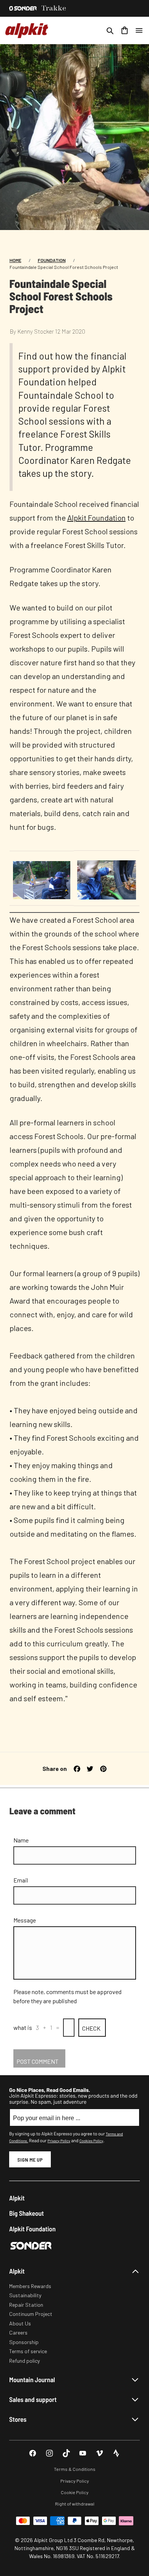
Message (25, 1920)
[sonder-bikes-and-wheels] (23, 8)
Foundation (52, 260)
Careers (18, 2332)
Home (15, 260)
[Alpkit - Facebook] (33, 2453)
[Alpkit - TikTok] (66, 2453)
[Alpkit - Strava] (116, 2453)
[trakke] (54, 8)
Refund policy (24, 2361)
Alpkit (17, 2198)
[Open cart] (125, 30)
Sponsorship (24, 2342)
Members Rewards (30, 2286)
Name (21, 1840)
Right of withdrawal (75, 2504)
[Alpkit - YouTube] (83, 2453)
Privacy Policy (59, 2141)
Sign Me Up (30, 2160)
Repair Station (26, 2305)
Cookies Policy (91, 2141)
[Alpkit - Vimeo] (100, 2453)
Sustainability (25, 2295)
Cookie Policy (75, 2492)
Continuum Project (31, 2314)
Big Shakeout (27, 2213)
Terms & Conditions (75, 2469)
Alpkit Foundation (96, 518)
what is (23, 2027)
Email (21, 1880)
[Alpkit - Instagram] (49, 2453)
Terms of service (28, 2351)
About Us (20, 2323)
